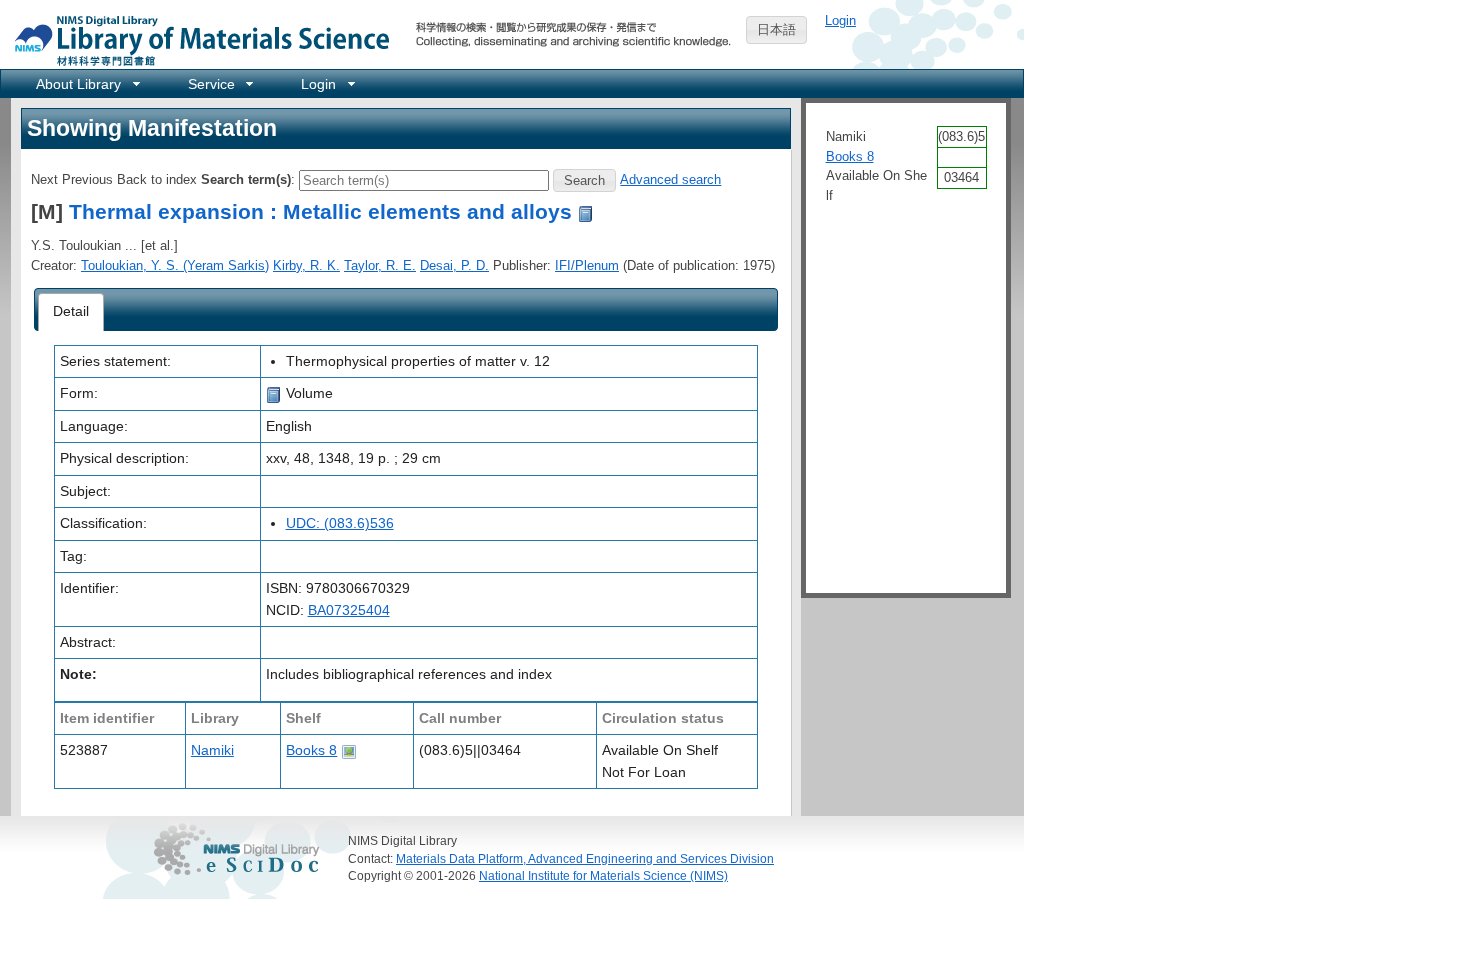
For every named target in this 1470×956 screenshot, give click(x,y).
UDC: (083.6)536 (340, 523)
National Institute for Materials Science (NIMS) (603, 875)
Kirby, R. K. (306, 265)
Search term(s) (246, 179)
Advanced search (670, 179)
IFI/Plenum (587, 265)
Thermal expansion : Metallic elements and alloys (320, 211)
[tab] (71, 312)
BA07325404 (349, 610)
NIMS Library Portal (196, 39)
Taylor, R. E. (380, 265)
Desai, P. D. (454, 265)
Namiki (212, 750)
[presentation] (71, 312)
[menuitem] (86, 83)
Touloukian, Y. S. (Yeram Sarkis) (175, 265)
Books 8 (311, 750)
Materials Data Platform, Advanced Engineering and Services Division (585, 858)
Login (840, 20)
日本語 (776, 29)
